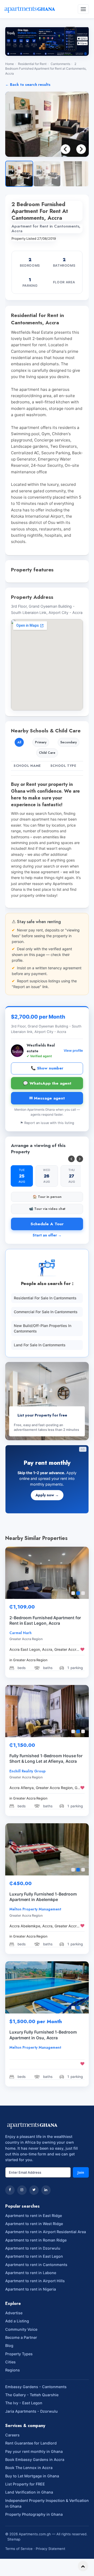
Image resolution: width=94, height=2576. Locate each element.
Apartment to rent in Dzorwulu (33, 2248)
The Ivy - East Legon (24, 2403)
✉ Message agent (47, 1098)
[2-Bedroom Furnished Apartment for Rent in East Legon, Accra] (47, 1573)
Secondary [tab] (69, 742)
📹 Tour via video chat (47, 1209)
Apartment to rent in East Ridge (34, 2216)
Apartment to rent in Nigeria (31, 2289)
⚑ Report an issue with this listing (47, 1123)
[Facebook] (10, 2190)
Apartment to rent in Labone (31, 2273)
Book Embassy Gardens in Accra (35, 2460)
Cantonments (60, 64)
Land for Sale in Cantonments (40, 1345)
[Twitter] (34, 2190)
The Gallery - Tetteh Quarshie (32, 2395)
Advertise (14, 2313)
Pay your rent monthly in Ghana (34, 2451)
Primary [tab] (41, 742)
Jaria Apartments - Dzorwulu (31, 2411)
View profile (73, 1051)
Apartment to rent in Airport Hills (35, 2281)
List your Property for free (42, 1415)
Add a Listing (17, 2321)
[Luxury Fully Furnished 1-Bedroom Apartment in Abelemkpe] (47, 1849)
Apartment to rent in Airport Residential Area (46, 2232)
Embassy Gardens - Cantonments (36, 2387)
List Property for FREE (25, 2484)
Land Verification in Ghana (29, 2492)
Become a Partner (21, 2337)
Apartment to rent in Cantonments (36, 2265)
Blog (9, 2345)
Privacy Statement (51, 2549)
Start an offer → (47, 1235)
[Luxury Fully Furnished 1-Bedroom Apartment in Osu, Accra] (47, 1987)
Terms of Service (19, 2549)
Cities (10, 2362)
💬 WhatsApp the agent (47, 1083)
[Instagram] (22, 2190)
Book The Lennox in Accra (29, 2468)
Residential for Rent (32, 64)
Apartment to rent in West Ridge (34, 2224)
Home (10, 64)
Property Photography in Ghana (34, 2514)
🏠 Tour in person (47, 1197)
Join (81, 2172)
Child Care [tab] (47, 753)
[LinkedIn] (46, 2190)
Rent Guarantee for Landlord (31, 2443)
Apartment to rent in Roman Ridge (36, 2240)
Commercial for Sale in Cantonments (46, 1312)
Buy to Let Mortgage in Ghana (32, 2476)
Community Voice (21, 2329)
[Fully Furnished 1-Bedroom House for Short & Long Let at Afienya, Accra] (47, 1711)
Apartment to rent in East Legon (34, 2256)
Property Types (19, 2354)
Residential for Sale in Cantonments (45, 1298)
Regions (13, 2370)
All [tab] (19, 742)
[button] (81, 149)
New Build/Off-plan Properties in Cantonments (43, 1328)
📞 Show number (47, 1068)
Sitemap (14, 2539)
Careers (12, 2435)
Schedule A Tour (47, 1224)
